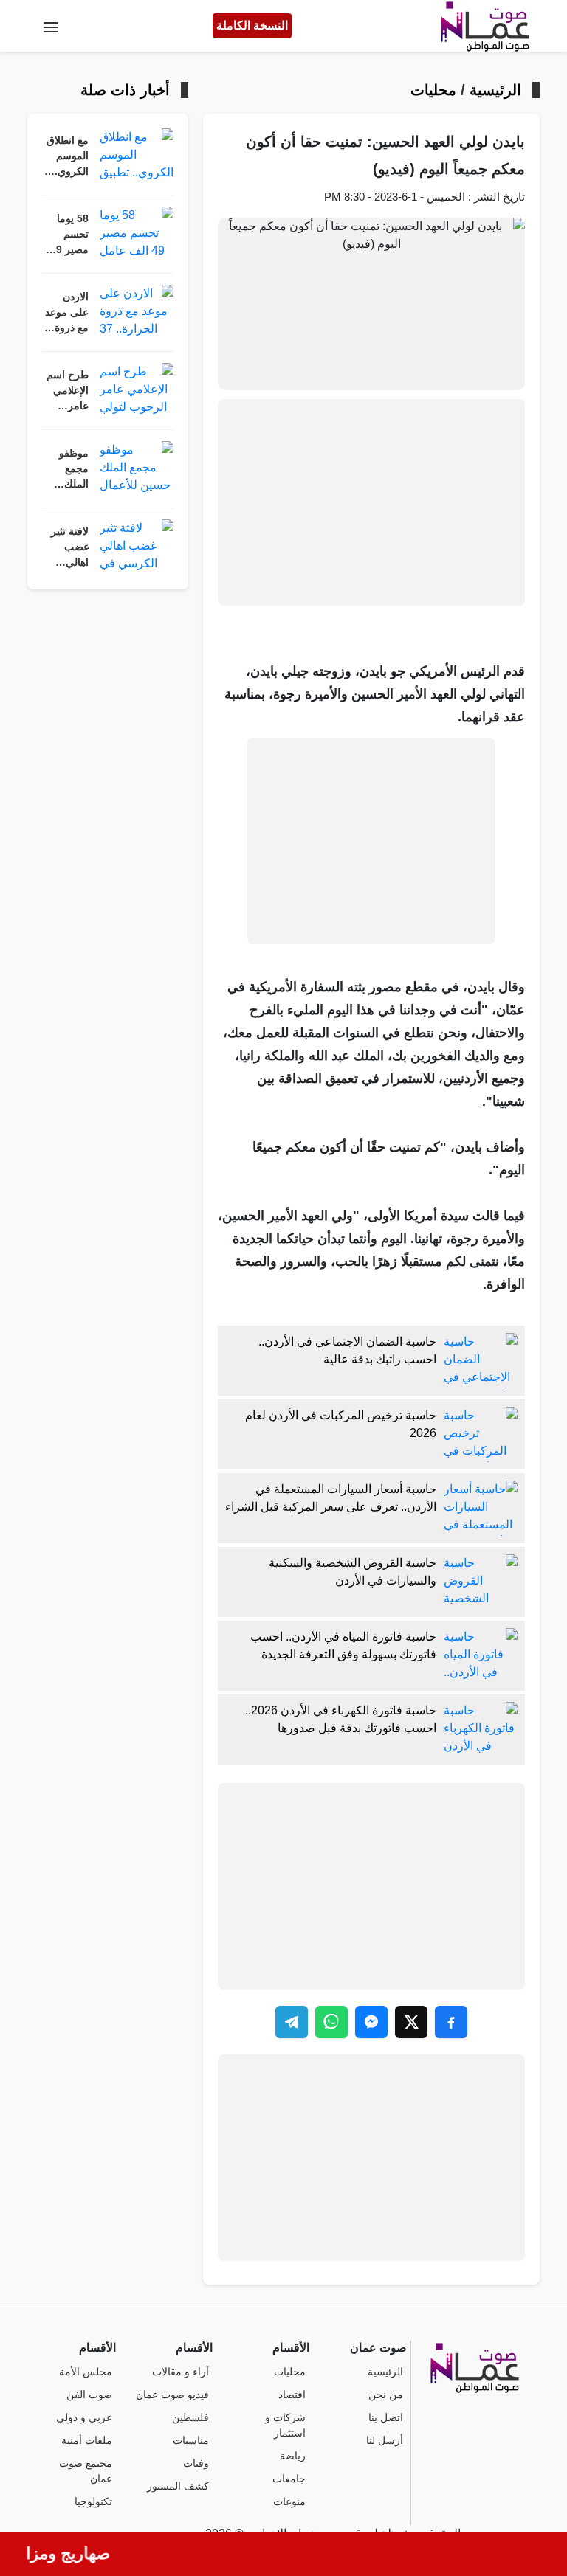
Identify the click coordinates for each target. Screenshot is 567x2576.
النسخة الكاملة (252, 25)
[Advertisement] (371, 502)
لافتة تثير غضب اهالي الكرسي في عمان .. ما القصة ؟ (65, 548)
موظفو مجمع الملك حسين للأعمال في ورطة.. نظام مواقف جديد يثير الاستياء (70, 470)
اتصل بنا (386, 2418)
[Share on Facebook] (451, 2022)
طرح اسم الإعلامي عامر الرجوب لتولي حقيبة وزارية (68, 392)
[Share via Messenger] (371, 2022)
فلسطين (190, 2418)
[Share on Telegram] (292, 2022)
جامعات (289, 2479)
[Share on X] (411, 2022)
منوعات (289, 2502)
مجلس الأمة (86, 2372)
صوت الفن (89, 2395)
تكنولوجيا (93, 2502)
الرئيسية (495, 90)
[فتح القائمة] (51, 26)
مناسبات (191, 2441)
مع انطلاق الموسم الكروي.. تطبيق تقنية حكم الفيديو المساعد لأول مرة (68, 157)
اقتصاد (292, 2395)
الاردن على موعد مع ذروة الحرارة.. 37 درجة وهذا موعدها (67, 314)
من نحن (386, 2395)
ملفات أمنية (87, 2441)
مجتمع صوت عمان (86, 2471)
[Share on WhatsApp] (331, 2022)
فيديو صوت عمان (172, 2395)
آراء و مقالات (181, 2372)
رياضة (293, 2456)
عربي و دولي (84, 2418)
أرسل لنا (385, 2441)
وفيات (196, 2464)
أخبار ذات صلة (125, 90)
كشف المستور (178, 2486)
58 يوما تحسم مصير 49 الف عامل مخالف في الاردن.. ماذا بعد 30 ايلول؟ (65, 235)
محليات (433, 90)
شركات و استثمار (285, 2426)
